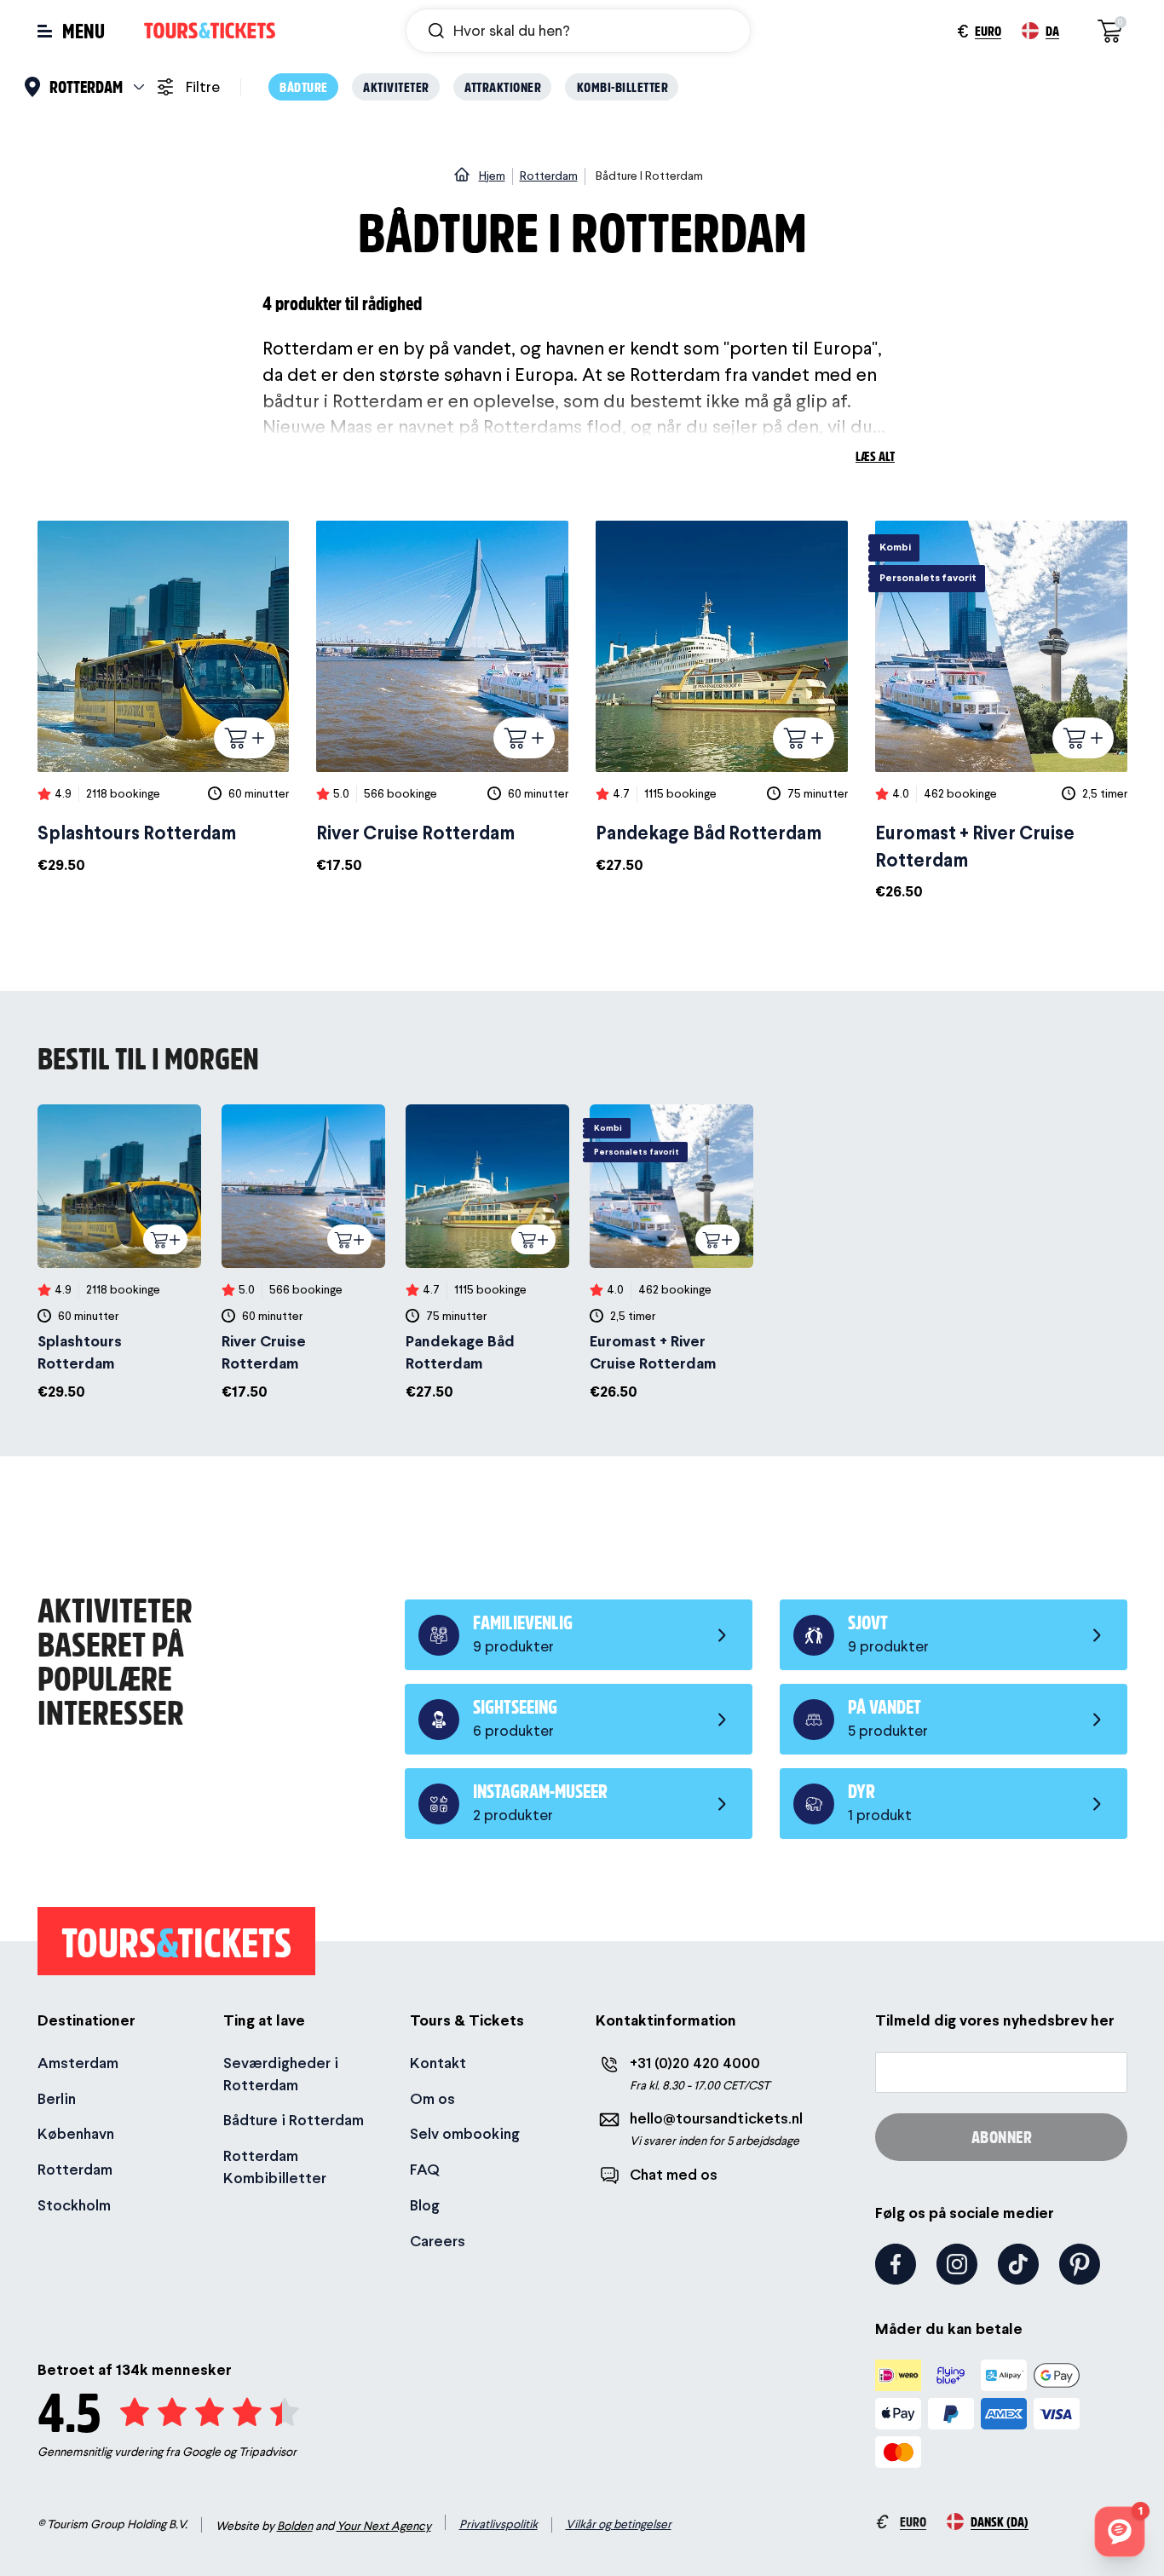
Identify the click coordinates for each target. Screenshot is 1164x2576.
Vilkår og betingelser (619, 2524)
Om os (432, 2098)
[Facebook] (896, 2264)
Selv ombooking (465, 2133)
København (76, 2133)
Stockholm (74, 2205)
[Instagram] (957, 2264)
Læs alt (875, 455)
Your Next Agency (384, 2526)
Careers (438, 2241)
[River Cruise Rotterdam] (442, 698)
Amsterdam (78, 2063)
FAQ (425, 2169)
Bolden (295, 2526)
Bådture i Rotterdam (294, 2120)
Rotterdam (75, 2169)
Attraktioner (503, 86)
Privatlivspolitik (498, 2524)
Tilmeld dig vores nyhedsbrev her (995, 2020)
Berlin (57, 2098)
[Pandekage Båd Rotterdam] (722, 698)
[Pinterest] (1080, 2264)
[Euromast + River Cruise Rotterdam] (1001, 712)
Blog (425, 2205)
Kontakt (438, 2063)
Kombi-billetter (623, 86)
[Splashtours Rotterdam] (164, 698)
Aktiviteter (396, 86)
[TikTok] (1018, 2264)
